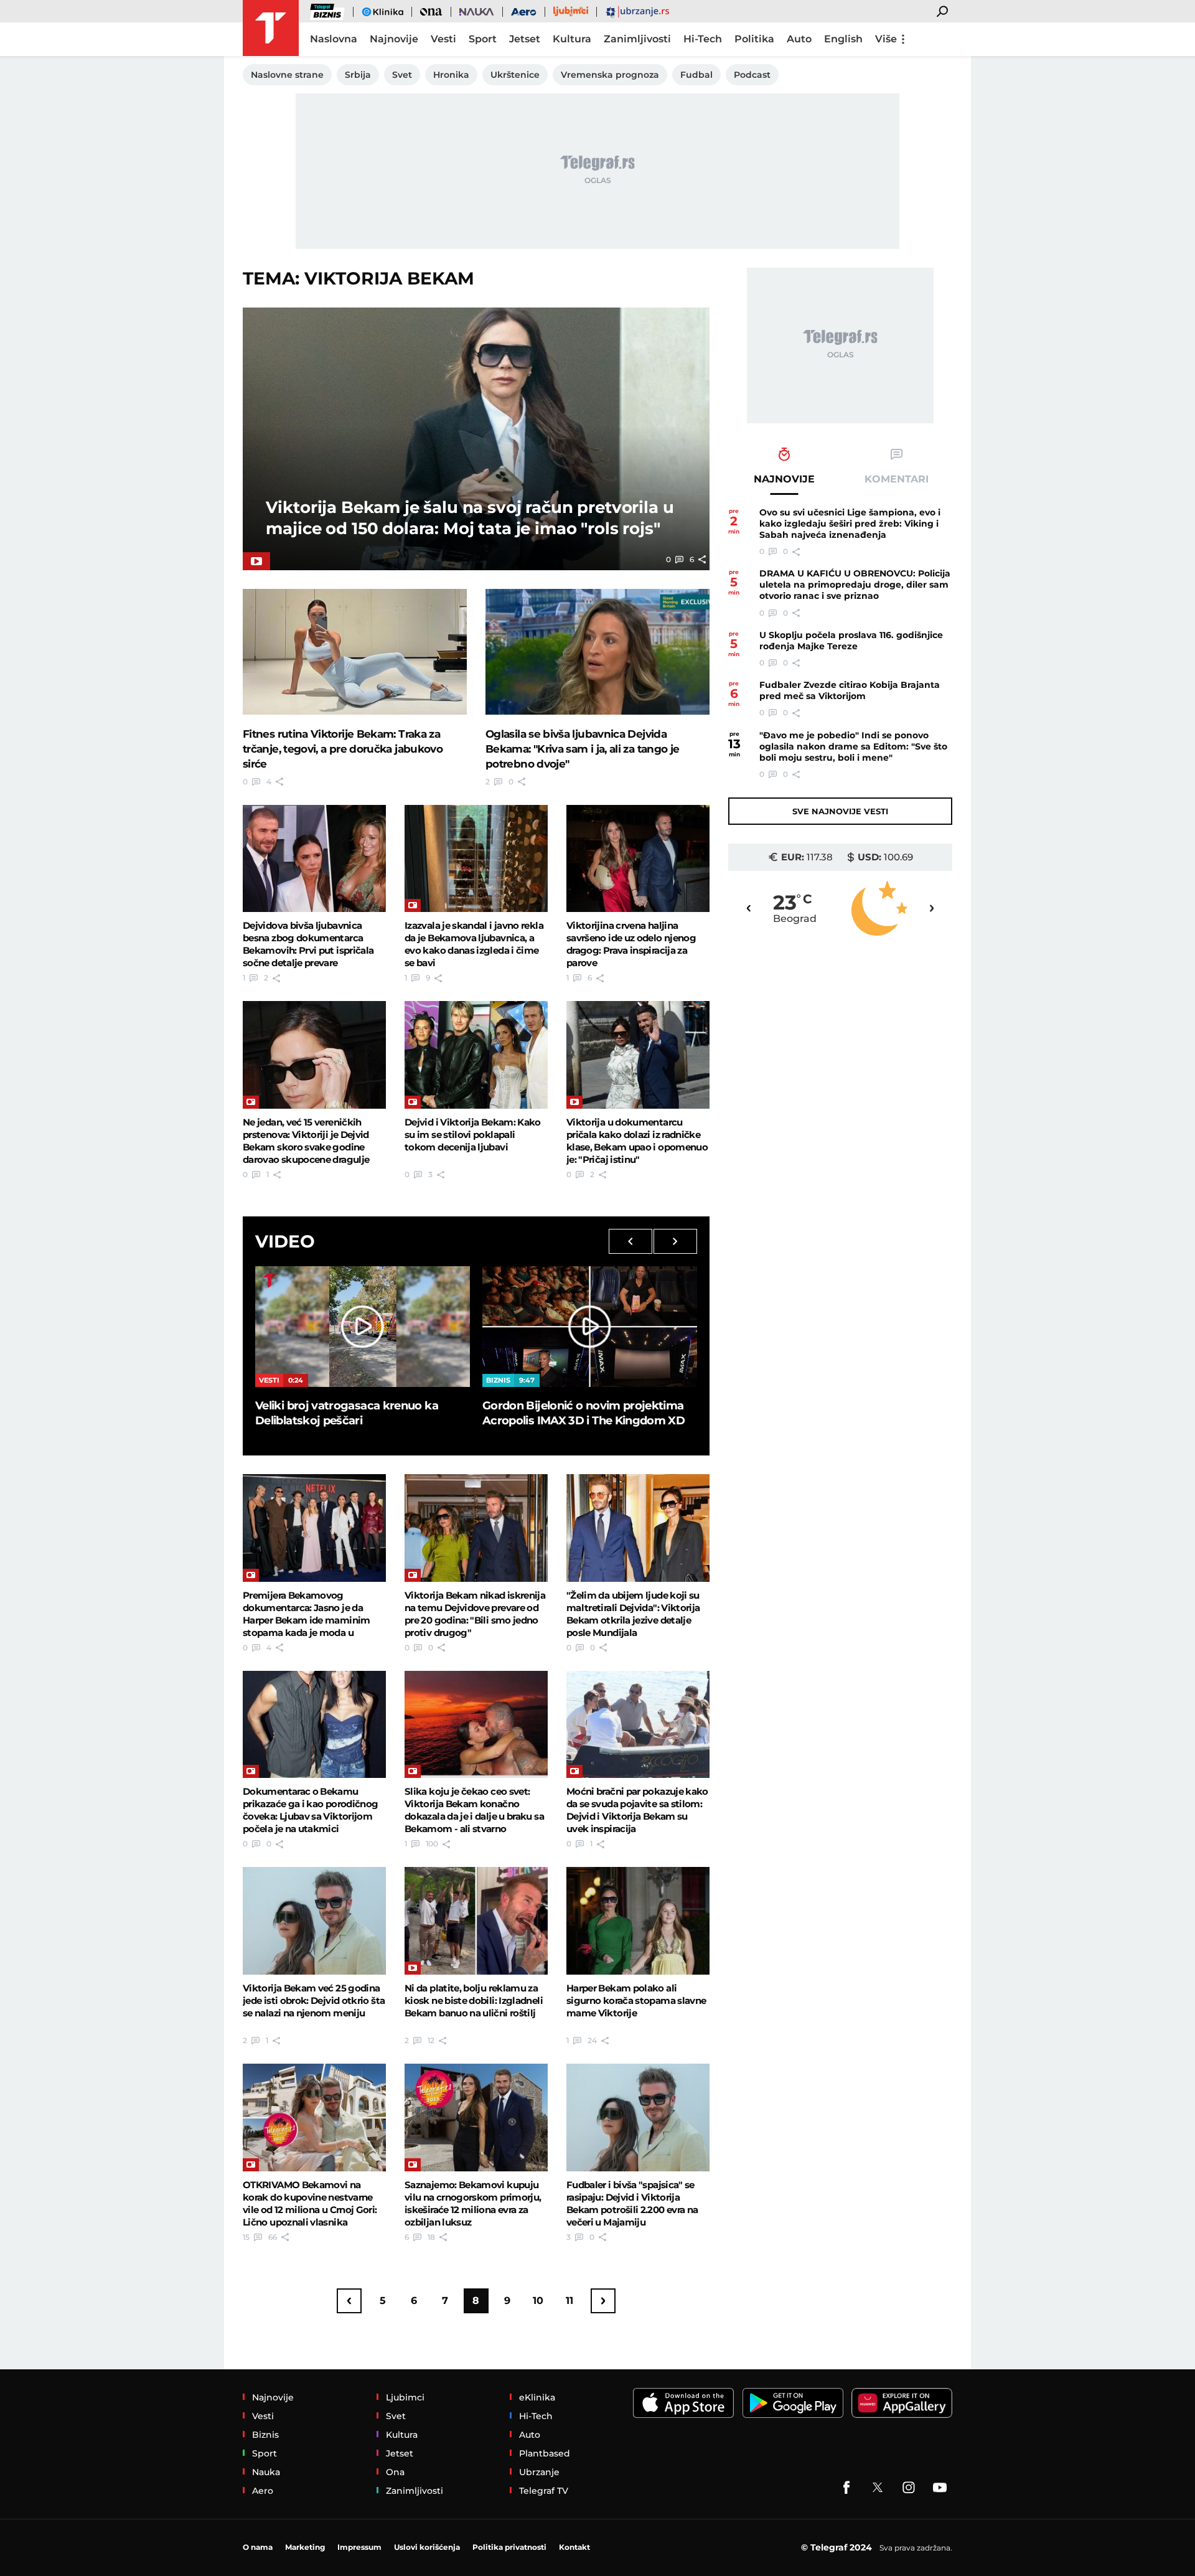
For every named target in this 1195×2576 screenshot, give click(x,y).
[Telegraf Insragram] (909, 2488)
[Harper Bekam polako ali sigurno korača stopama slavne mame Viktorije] (638, 1920)
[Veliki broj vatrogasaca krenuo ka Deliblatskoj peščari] (363, 1327)
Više (886, 39)
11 (569, 2301)
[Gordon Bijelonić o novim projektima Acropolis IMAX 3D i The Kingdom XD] (590, 1327)
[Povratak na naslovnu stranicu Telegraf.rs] (271, 28)
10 (538, 2301)
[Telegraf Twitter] (878, 2488)
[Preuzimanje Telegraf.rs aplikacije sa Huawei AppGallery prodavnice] (902, 2403)
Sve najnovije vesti (840, 811)
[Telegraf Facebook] (846, 2488)
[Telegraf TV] (940, 2488)
